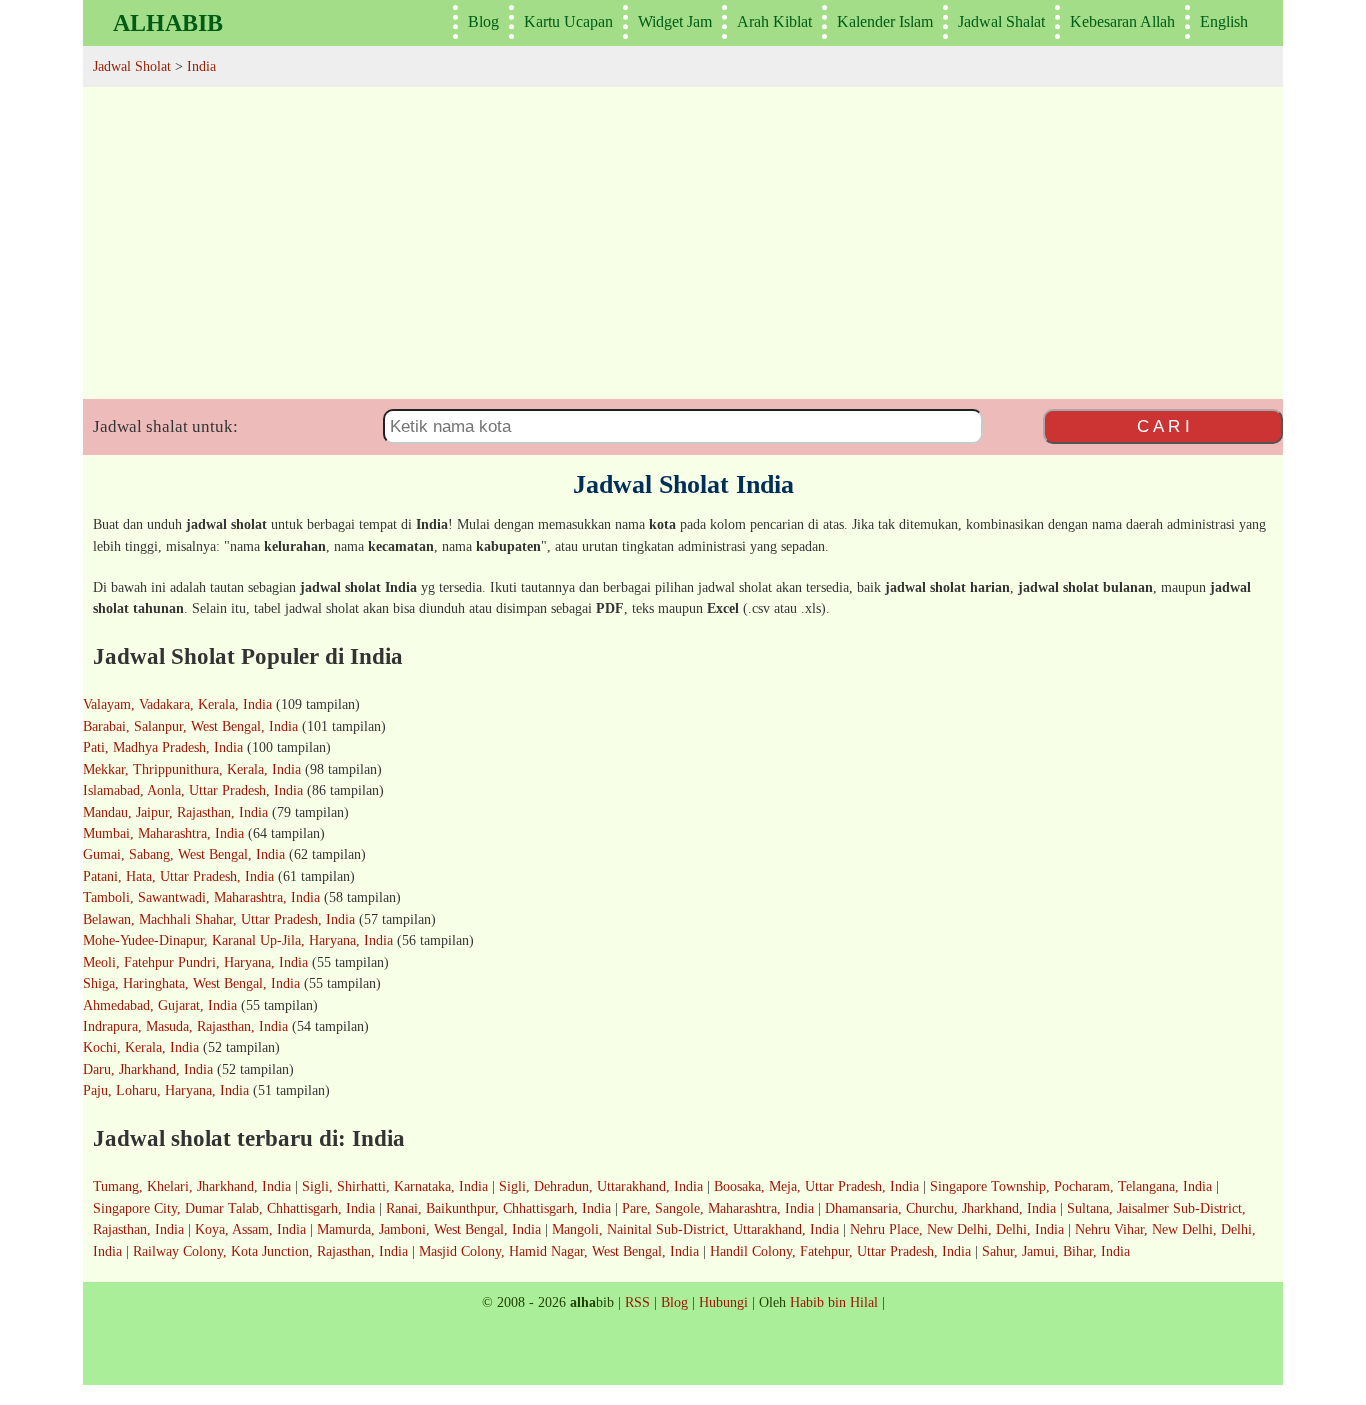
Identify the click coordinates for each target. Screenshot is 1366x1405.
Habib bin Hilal (834, 1302)
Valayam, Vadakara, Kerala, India (177, 704)
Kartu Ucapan (568, 21)
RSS (637, 1302)
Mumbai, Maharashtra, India (163, 833)
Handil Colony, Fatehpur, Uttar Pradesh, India (840, 1251)
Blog (483, 21)
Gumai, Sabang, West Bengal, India (184, 854)
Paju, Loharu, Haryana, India (166, 1090)
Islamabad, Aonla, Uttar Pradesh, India (193, 790)
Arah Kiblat (774, 21)
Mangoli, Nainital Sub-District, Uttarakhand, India (695, 1229)
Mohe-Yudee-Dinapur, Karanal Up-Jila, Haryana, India (238, 940)
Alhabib (168, 23)
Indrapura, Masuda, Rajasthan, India (185, 1026)
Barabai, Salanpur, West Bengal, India (190, 726)
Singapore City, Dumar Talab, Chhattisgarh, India (234, 1208)
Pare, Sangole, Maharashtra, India (718, 1208)
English (1224, 21)
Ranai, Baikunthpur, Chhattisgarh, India (498, 1208)
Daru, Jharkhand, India (148, 1069)
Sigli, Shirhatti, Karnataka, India (395, 1186)
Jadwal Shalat (1001, 21)
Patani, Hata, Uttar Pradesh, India (178, 876)
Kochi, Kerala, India (141, 1047)
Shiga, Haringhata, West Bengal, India (191, 983)
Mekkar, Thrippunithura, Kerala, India (192, 769)
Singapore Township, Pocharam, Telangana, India (1071, 1186)
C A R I (1163, 426)
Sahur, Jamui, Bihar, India (1056, 1251)
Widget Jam (675, 21)
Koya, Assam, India (250, 1229)
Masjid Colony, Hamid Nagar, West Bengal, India (559, 1251)
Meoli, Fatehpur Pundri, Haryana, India (195, 962)
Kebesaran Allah (1122, 21)
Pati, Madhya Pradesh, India (163, 747)
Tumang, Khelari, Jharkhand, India (192, 1186)
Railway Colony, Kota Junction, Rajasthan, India (270, 1251)
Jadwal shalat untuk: (165, 426)
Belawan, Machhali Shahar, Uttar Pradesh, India (219, 919)
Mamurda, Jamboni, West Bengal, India (429, 1229)
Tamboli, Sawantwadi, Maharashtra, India (201, 897)
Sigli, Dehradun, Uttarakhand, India (601, 1186)
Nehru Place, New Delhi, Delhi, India (957, 1229)
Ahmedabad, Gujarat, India (160, 1005)
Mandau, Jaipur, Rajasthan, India (175, 812)
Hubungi (723, 1302)
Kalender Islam (885, 21)
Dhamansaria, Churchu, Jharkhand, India (940, 1208)
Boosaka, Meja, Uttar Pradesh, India (816, 1186)
